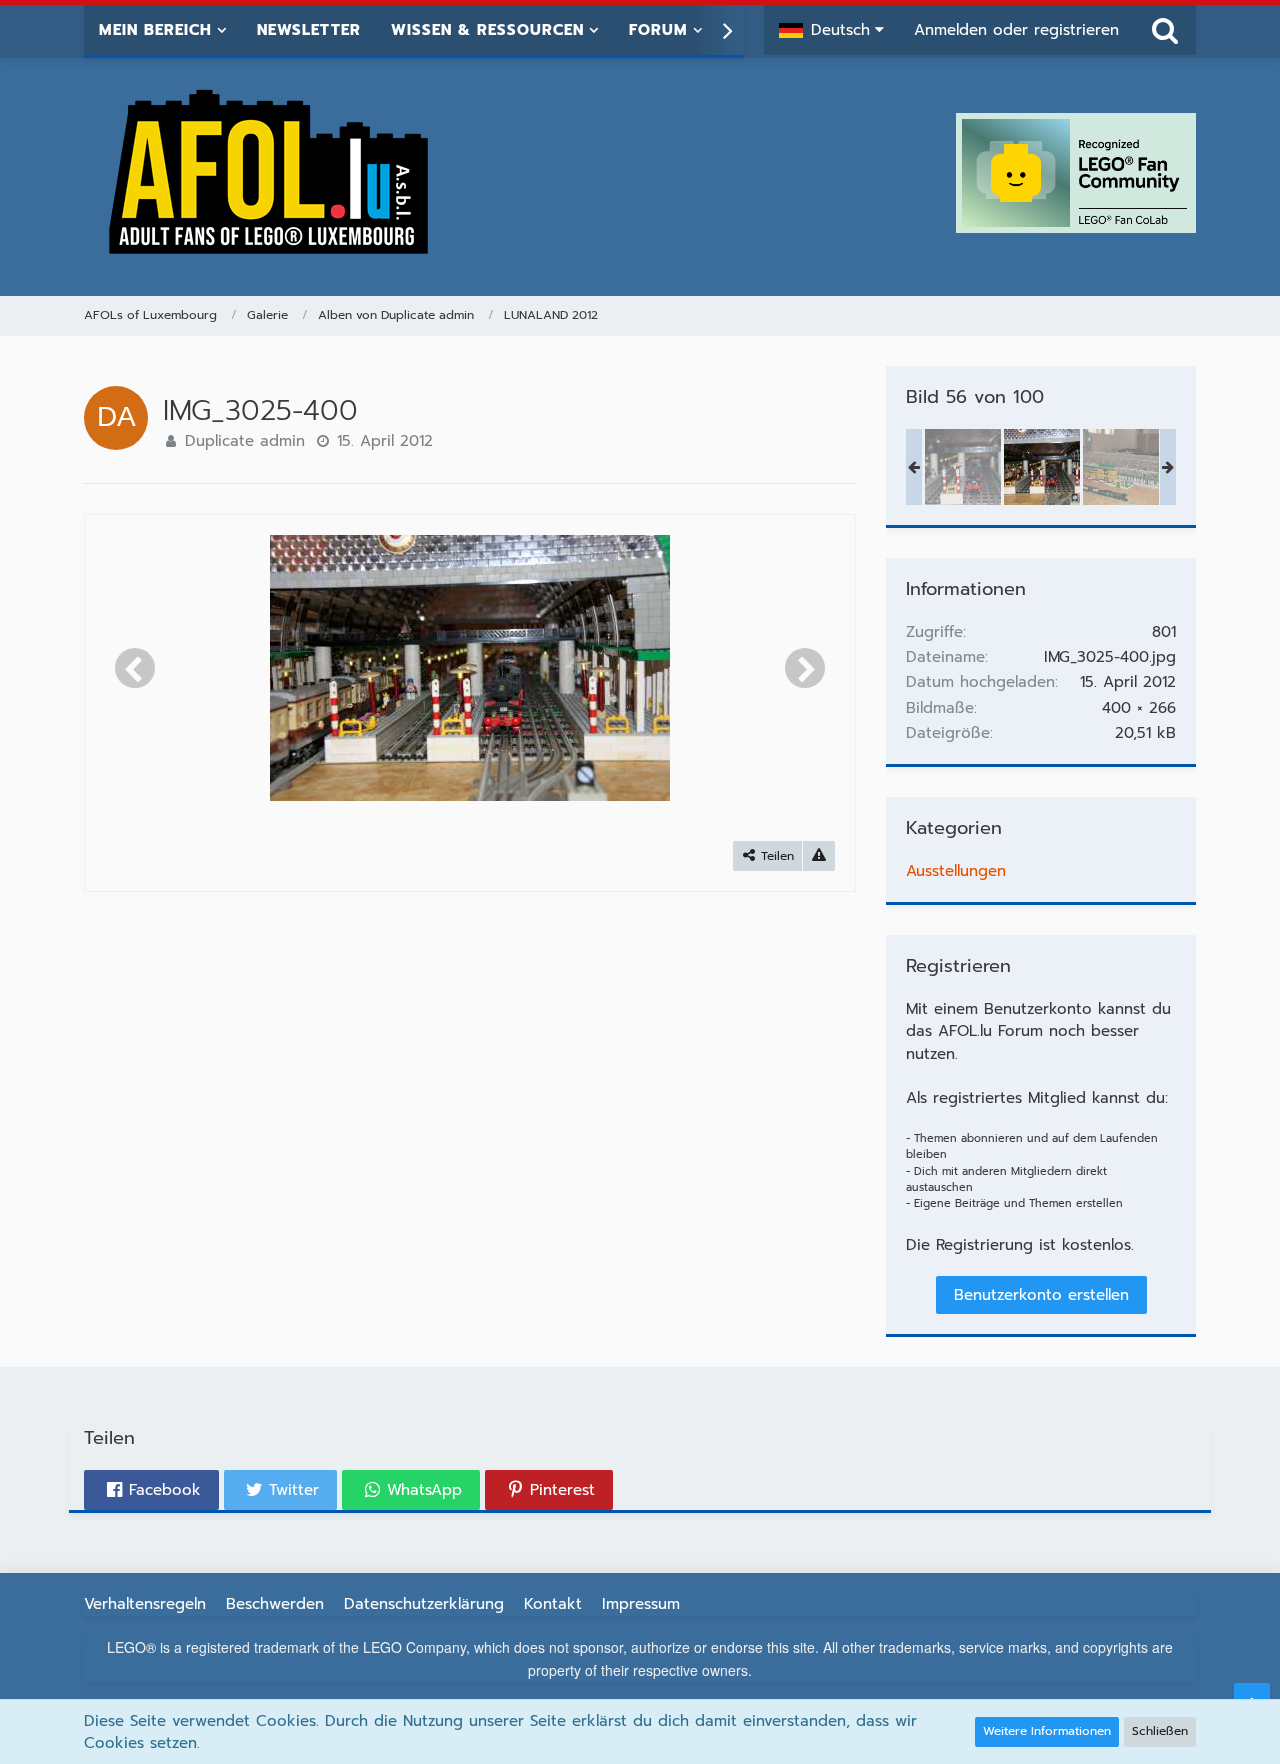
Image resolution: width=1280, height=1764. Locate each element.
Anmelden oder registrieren (1016, 30)
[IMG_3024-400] (963, 467)
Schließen (1160, 1731)
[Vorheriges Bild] (135, 668)
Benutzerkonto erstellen (1041, 1295)
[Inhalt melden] (819, 856)
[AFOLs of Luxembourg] (270, 173)
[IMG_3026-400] (1121, 467)
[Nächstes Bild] (805, 668)
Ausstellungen (956, 871)
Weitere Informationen (1047, 1731)
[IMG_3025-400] (1042, 467)
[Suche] (1165, 30)
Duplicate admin (245, 441)
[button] (831, 30)
